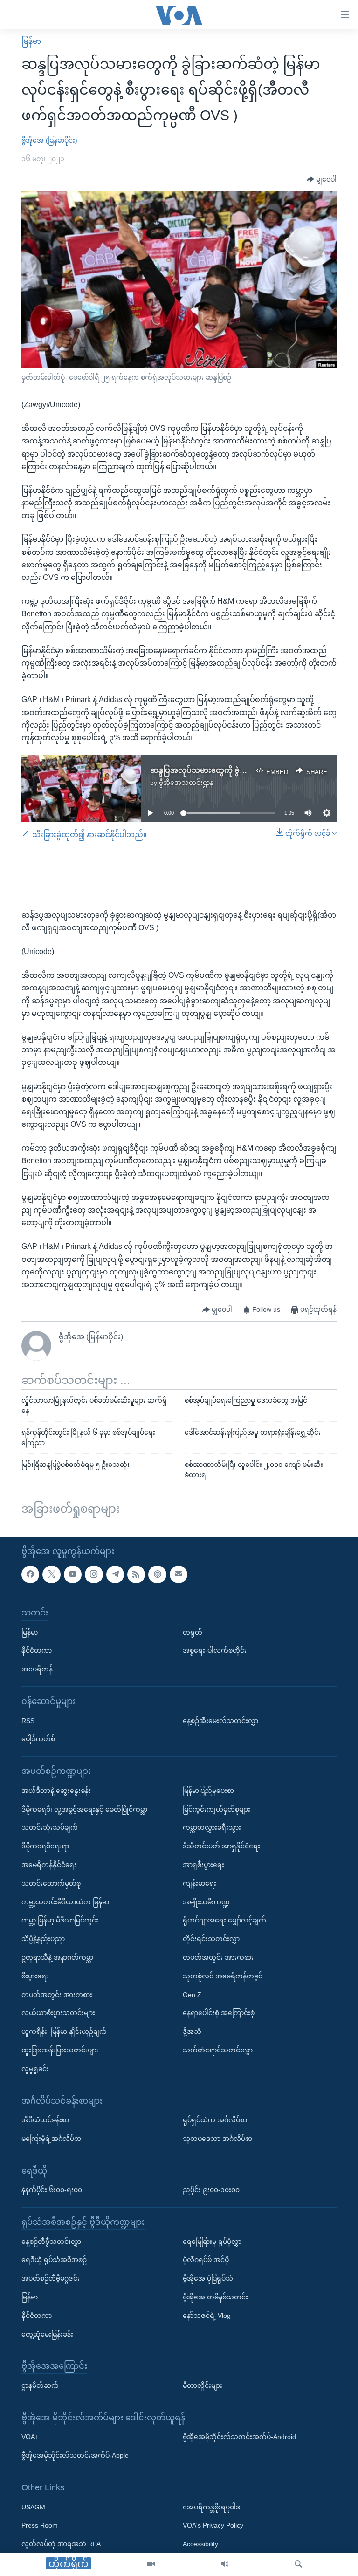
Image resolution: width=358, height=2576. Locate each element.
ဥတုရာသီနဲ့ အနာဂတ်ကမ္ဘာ (57, 1957)
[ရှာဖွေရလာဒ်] (298, 2564)
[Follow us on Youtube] (73, 1574)
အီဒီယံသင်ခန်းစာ (45, 2120)
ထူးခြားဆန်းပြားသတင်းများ (60, 2050)
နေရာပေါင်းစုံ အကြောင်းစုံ (219, 2013)
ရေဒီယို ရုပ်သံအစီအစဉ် (54, 2260)
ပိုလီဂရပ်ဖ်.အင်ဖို (206, 2260)
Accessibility (200, 2544)
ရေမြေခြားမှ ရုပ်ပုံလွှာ (212, 2241)
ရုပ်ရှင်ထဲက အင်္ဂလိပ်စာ (215, 2120)
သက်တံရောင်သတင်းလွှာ (218, 2050)
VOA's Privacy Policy (213, 2525)
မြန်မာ (31, 41)
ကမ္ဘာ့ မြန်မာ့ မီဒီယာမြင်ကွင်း (60, 1920)
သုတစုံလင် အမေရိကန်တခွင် (223, 1976)
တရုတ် (193, 1632)
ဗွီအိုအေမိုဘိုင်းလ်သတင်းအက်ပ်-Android (239, 2437)
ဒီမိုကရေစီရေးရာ (45, 1846)
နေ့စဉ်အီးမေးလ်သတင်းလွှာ (220, 1720)
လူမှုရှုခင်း (35, 2068)
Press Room (40, 2525)
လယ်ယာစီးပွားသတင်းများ (58, 2013)
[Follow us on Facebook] (30, 1574)
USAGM (33, 2507)
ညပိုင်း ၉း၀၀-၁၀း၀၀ (211, 2190)
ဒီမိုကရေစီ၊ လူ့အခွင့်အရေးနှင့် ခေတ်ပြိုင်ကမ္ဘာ (84, 1809)
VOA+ (30, 2437)
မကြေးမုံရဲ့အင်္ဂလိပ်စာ (51, 2139)
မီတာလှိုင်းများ (203, 2385)
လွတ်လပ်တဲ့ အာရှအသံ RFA (61, 2544)
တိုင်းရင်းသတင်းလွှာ (211, 1939)
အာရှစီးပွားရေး (203, 1865)
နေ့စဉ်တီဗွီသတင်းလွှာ (51, 2241)
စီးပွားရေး (35, 1976)
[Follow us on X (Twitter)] (51, 1574)
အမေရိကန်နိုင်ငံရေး (49, 1865)
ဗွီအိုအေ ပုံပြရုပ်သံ (208, 2278)
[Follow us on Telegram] (115, 1574)
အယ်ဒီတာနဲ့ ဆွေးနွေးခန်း (56, 1791)
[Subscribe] (179, 1574)
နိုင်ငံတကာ (37, 1650)
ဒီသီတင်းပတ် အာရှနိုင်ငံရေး (221, 1846)
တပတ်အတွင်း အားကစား (57, 1994)
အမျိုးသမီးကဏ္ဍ (206, 1901)
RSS (28, 1720)
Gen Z (192, 1994)
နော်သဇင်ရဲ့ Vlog (207, 2316)
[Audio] (225, 2564)
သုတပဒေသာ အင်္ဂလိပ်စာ (217, 2139)
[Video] (151, 2564)
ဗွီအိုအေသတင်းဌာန (186, 783)
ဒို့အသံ (192, 2031)
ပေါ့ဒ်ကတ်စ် (38, 1739)
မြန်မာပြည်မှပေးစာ (208, 1791)
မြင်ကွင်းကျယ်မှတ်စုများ (217, 1809)
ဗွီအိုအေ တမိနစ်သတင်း (215, 2297)
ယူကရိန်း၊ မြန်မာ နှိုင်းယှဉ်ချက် (64, 2031)
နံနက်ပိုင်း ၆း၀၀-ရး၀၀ (52, 2190)
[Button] (322, 180)
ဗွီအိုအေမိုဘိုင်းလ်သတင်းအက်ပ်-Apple (75, 2455)
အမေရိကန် (37, 1669)
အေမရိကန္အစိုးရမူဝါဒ (211, 2507)
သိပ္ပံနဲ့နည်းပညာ (43, 1939)
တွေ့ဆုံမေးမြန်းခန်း (47, 2334)
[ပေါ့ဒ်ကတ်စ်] (157, 1574)
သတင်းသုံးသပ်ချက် (50, 1827)
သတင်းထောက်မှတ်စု (51, 1883)
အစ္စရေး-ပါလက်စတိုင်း (215, 1650)
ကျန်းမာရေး (200, 1883)
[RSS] (136, 1574)
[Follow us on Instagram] (94, 1574)
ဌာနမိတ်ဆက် (40, 2385)
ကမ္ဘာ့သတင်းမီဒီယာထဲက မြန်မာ (65, 1901)
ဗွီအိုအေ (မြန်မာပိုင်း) (49, 140)
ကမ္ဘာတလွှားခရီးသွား (212, 1827)
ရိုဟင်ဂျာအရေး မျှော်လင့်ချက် (224, 1920)
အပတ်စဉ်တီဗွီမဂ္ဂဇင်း (51, 2278)
